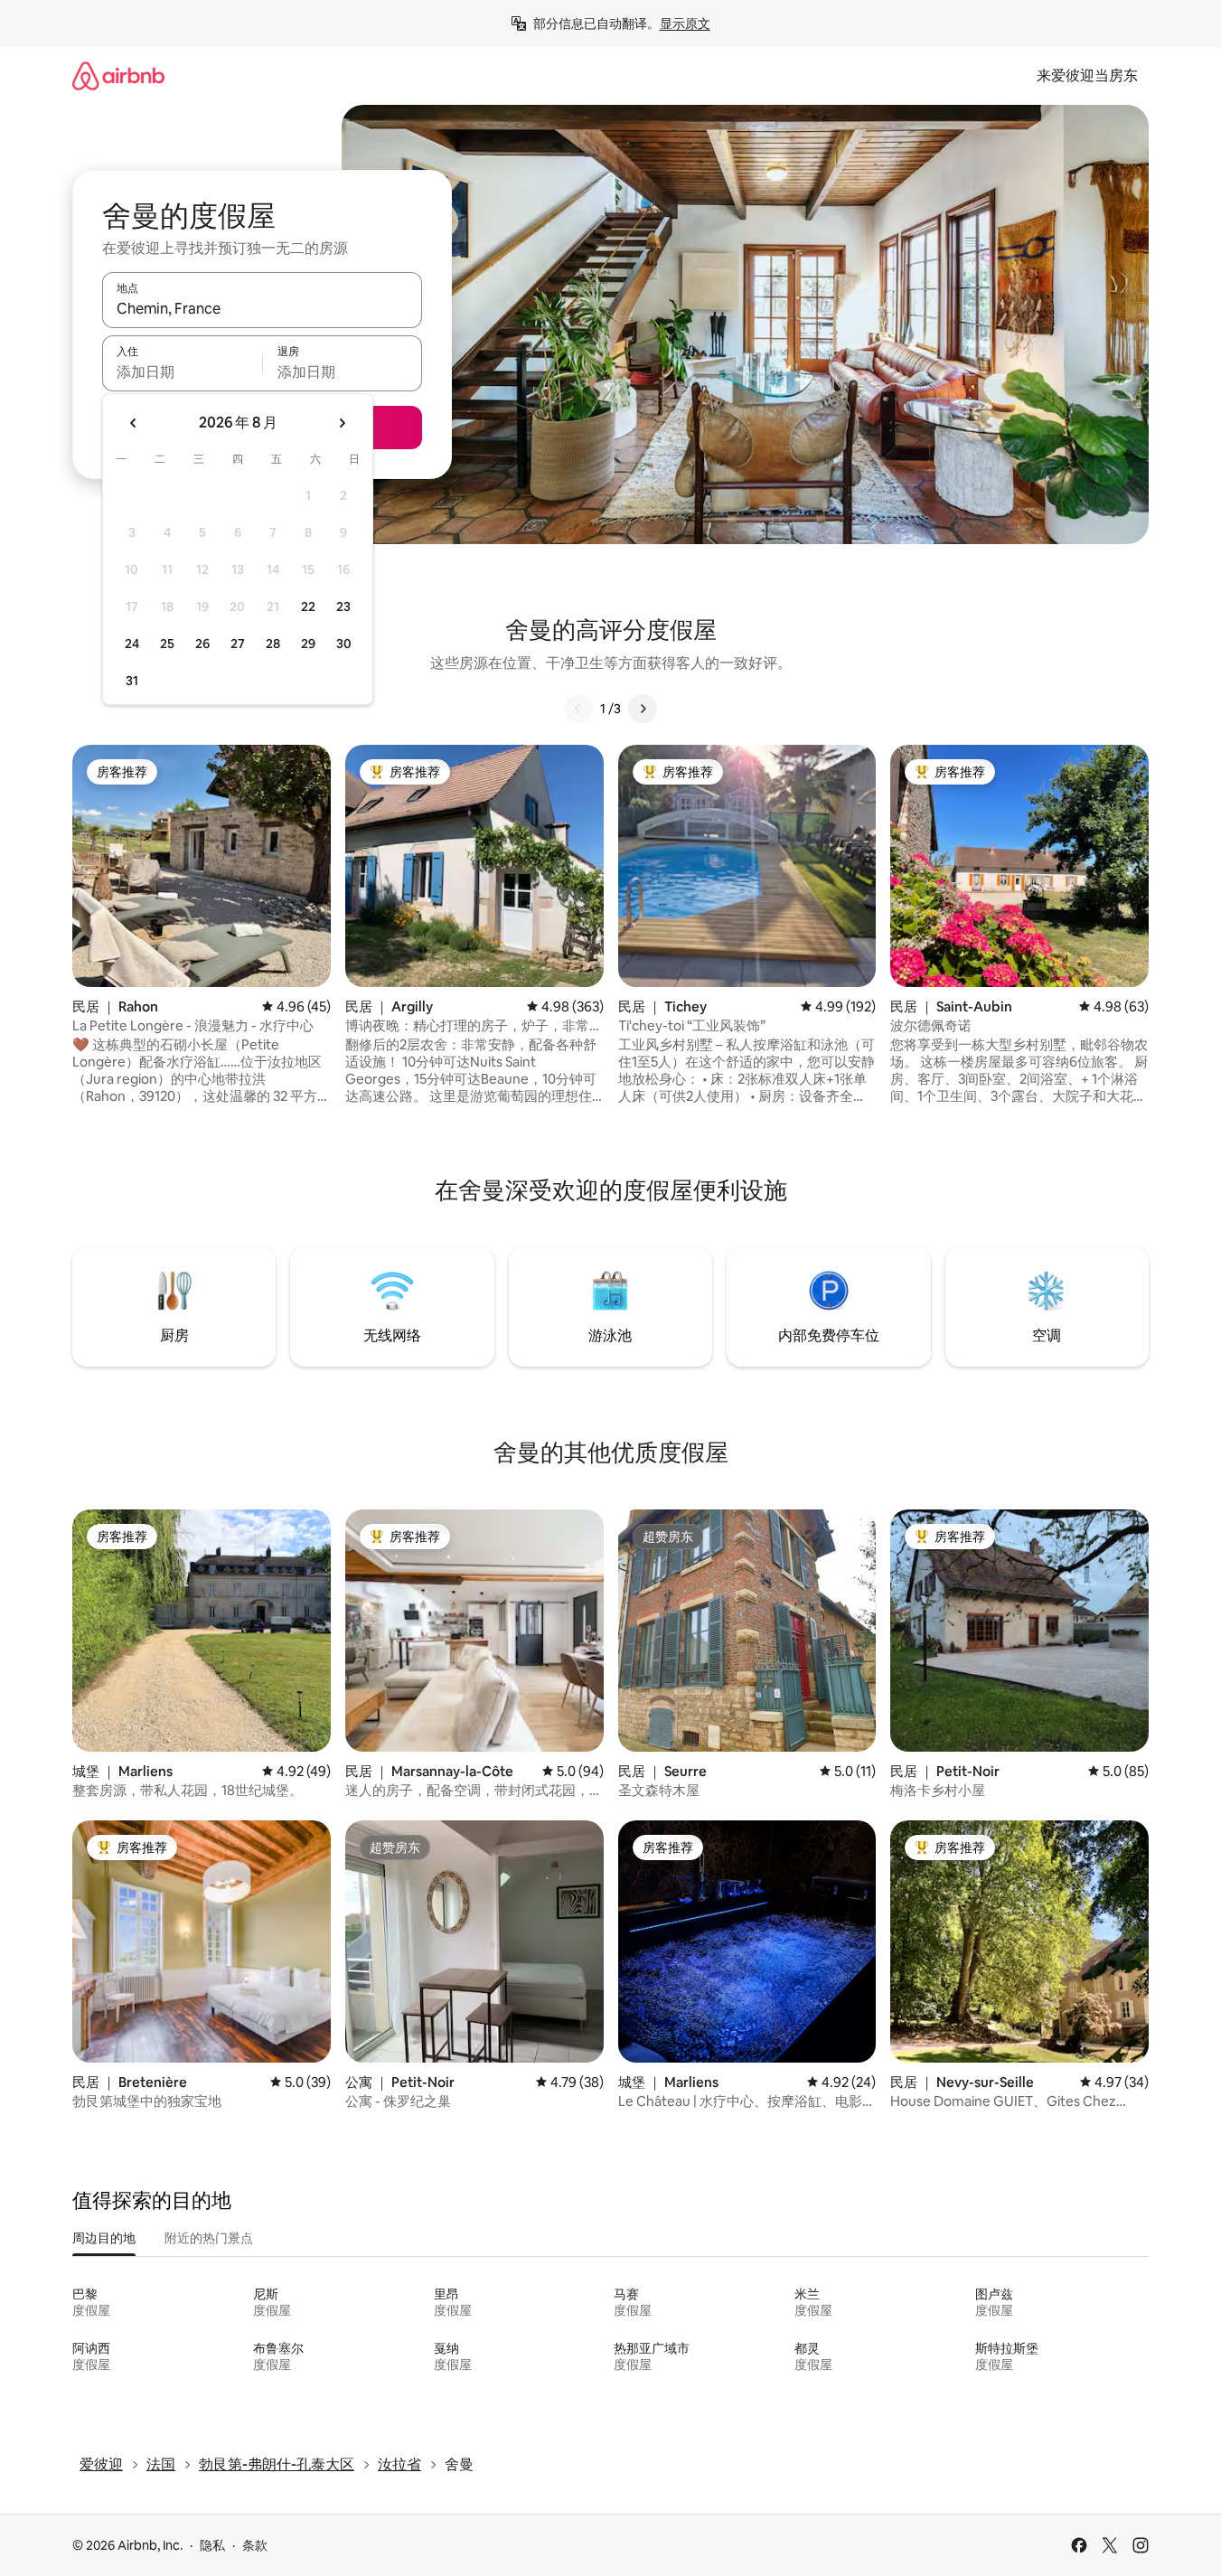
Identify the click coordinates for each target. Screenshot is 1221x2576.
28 (273, 644)
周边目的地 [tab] (104, 2238)
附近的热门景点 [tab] (209, 2238)
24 (132, 644)
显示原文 (685, 24)
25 (167, 644)
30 (344, 644)
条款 (255, 2545)
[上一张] (578, 709)
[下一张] (643, 709)
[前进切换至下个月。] (342, 423)
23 (343, 606)
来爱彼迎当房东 (1087, 75)
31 (132, 681)
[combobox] (262, 308)
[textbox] (182, 371)
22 (308, 606)
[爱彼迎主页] (118, 75)
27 (238, 644)
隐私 (212, 2545)
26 (202, 644)
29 (308, 644)
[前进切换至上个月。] (134, 423)
